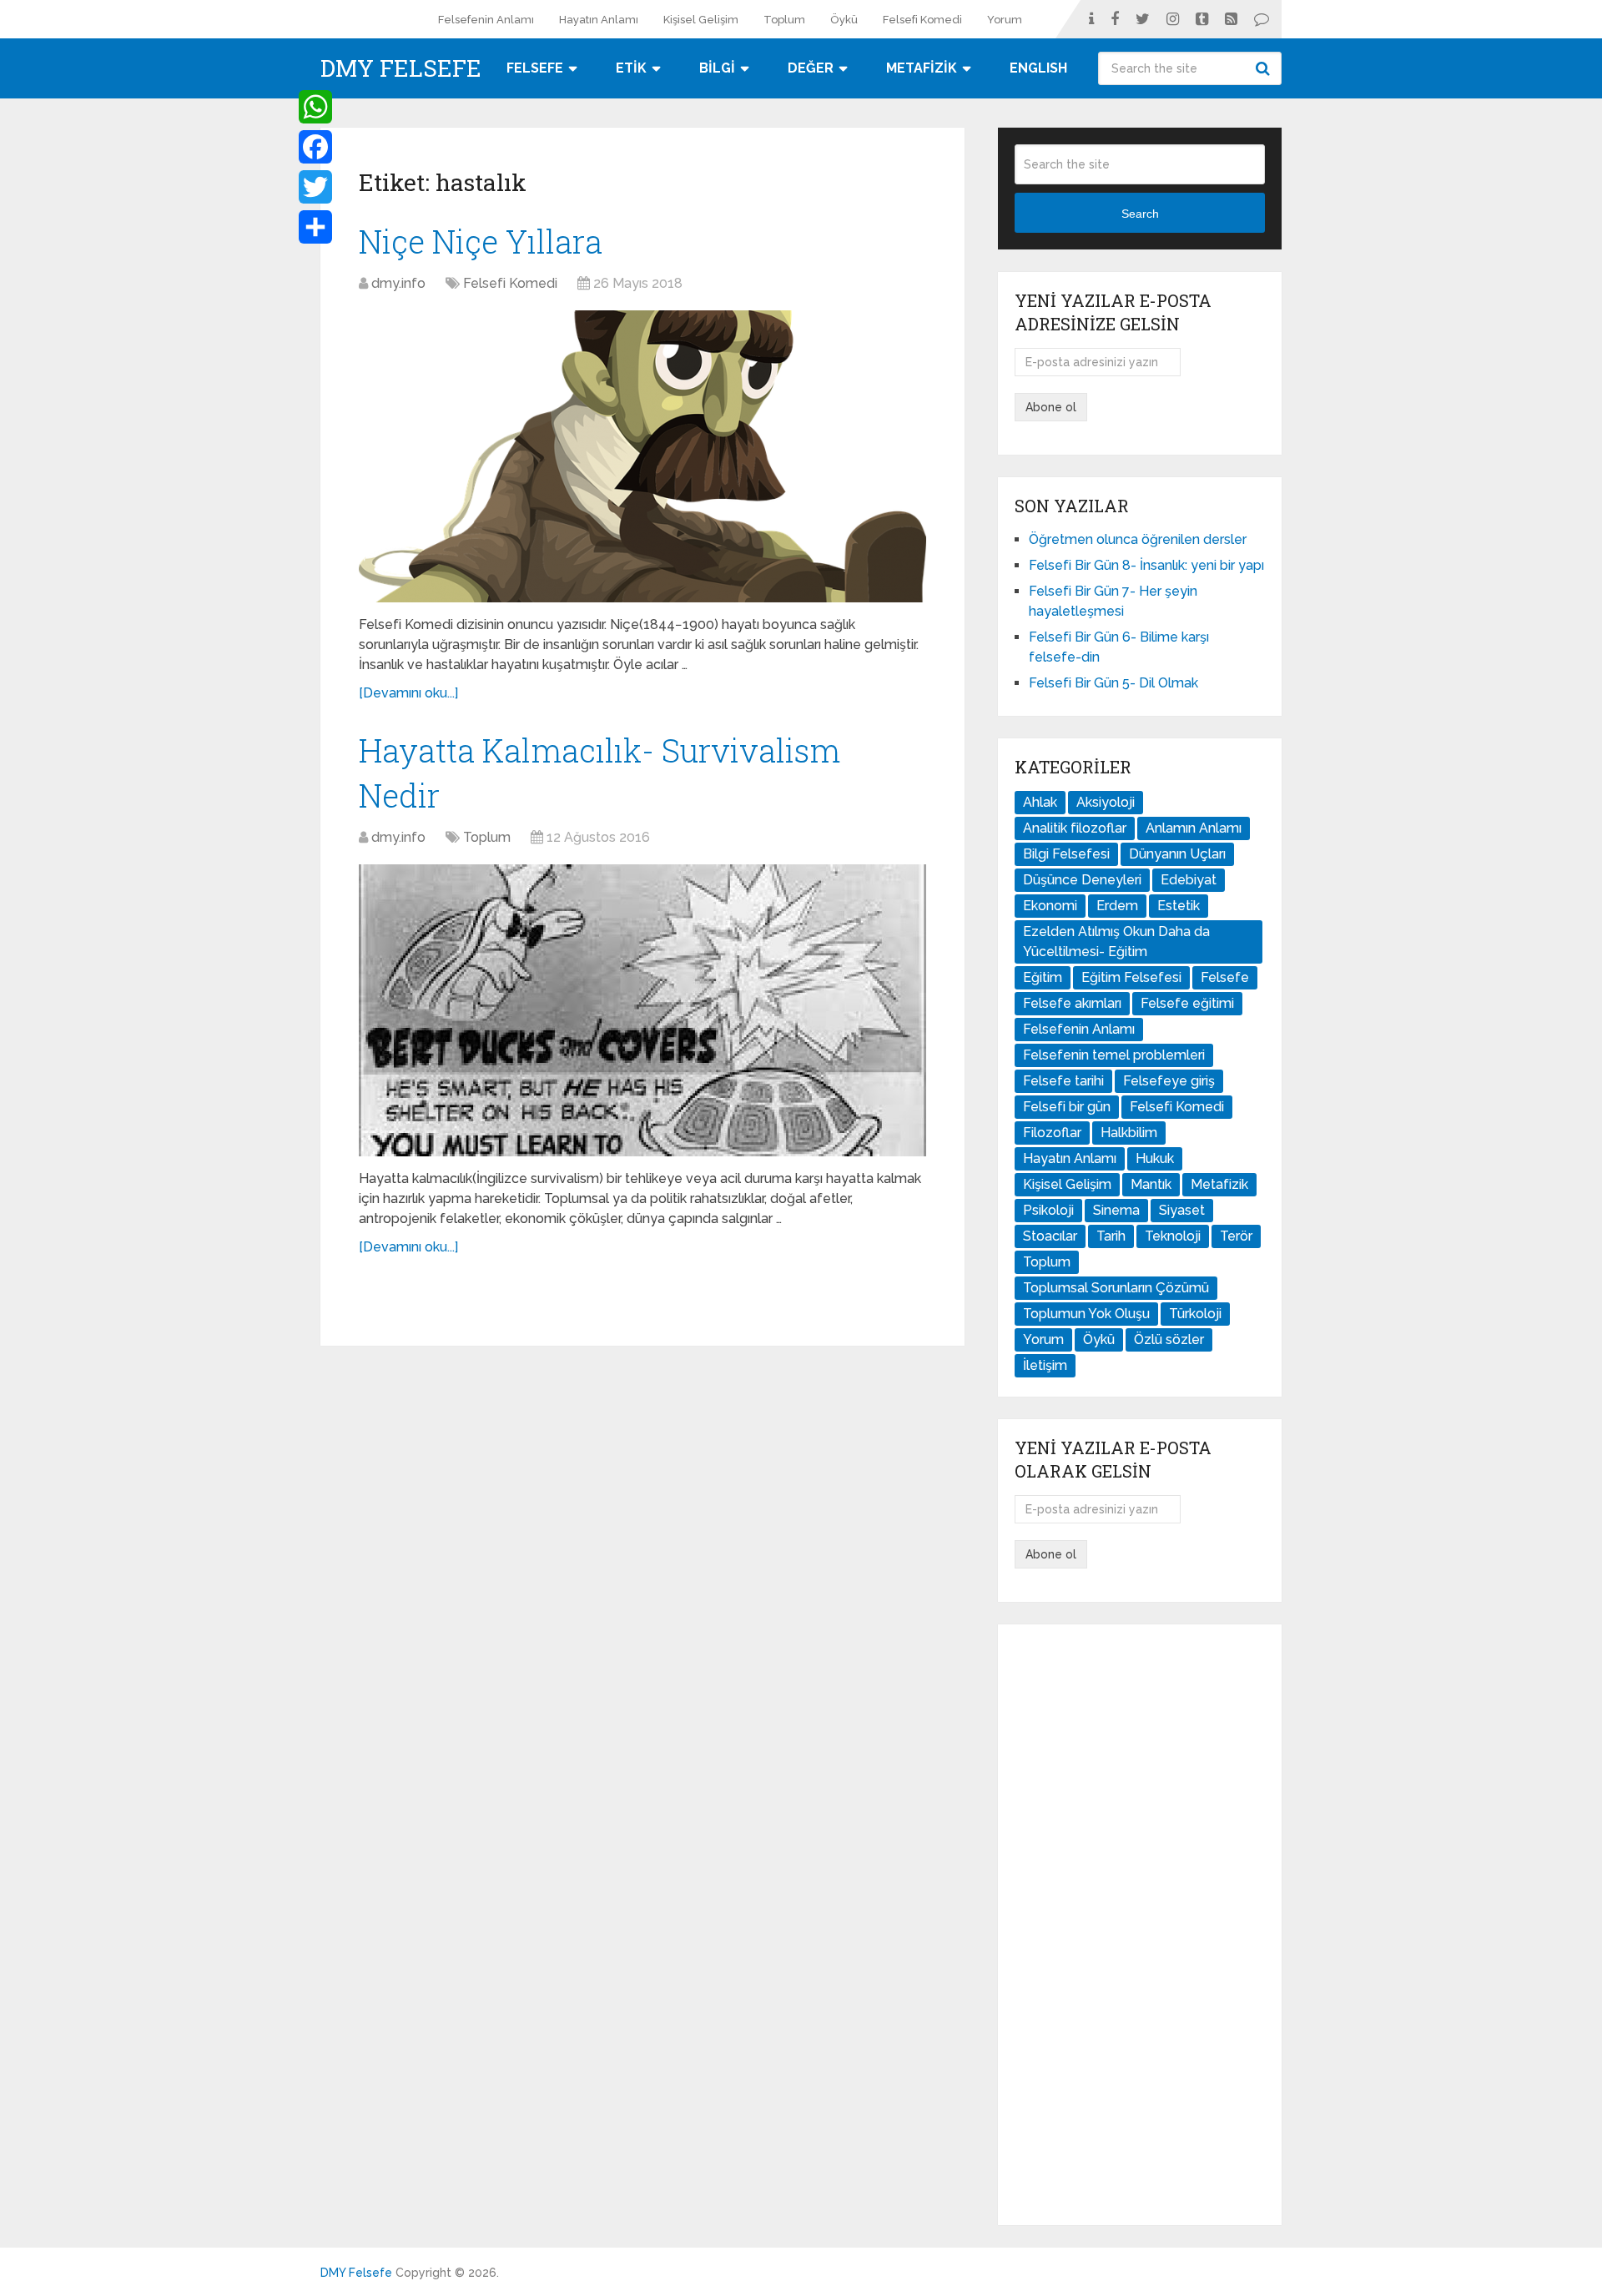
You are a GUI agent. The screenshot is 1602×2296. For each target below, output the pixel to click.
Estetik (1179, 906)
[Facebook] (315, 147)
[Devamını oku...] (408, 693)
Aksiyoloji (1106, 802)
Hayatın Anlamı (599, 20)
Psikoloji (1048, 1210)
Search (1265, 68)
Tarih (1111, 1236)
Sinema (1116, 1210)
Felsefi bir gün (1067, 1107)
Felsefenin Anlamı (486, 20)
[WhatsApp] (315, 107)
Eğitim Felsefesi (1131, 977)
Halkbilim (1129, 1133)
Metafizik (1219, 1184)
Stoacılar (1050, 1236)
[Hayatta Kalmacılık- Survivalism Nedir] (642, 1010)
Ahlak (1040, 802)
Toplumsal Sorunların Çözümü (1116, 1288)
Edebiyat (1189, 880)
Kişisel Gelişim (701, 20)
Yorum (1005, 20)
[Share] (315, 227)
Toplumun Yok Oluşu (1086, 1314)
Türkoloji (1195, 1314)
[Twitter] (315, 187)
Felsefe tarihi (1063, 1081)
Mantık (1151, 1184)
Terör (1236, 1236)
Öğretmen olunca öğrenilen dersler (1138, 539)
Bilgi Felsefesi (1066, 854)
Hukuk (1155, 1158)
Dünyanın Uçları (1177, 854)
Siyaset (1182, 1210)
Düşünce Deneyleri (1082, 880)
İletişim (1045, 1365)
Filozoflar (1052, 1133)
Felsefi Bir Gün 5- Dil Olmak (1113, 683)
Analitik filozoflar (1075, 828)
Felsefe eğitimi (1187, 1003)
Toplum (784, 20)
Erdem (1117, 906)
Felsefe (1225, 977)
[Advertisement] (1140, 1925)
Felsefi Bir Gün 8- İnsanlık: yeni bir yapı (1146, 565)
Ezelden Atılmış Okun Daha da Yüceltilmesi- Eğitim (1116, 942)
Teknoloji (1173, 1236)
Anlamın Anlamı (1194, 828)
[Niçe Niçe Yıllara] (642, 456)
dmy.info (398, 283)
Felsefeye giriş (1169, 1081)
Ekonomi (1050, 906)
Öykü (844, 20)
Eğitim (1043, 977)
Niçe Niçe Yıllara (481, 241)
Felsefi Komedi (922, 20)
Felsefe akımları (1072, 1003)
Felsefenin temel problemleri (1114, 1055)
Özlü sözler (1169, 1339)
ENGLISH (1038, 68)
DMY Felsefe (401, 68)
